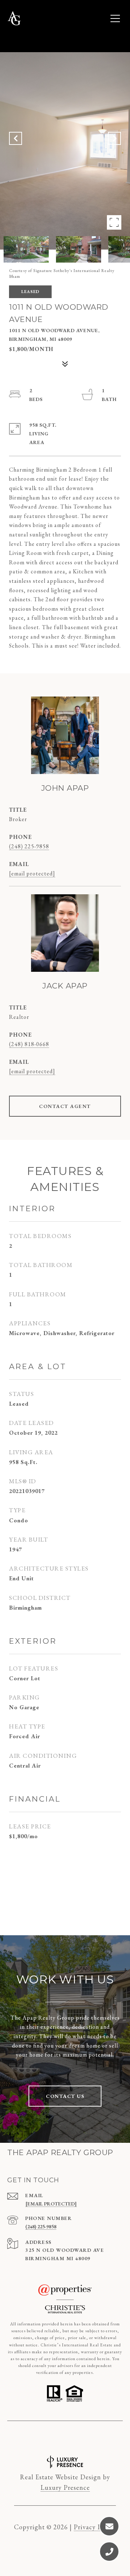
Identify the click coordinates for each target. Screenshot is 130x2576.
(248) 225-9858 (29, 846)
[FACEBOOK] (36, 2437)
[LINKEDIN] (75, 2437)
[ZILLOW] (94, 2437)
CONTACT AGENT (65, 1106)
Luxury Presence (65, 2487)
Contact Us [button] (65, 2096)
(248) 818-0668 (29, 1044)
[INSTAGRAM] (55, 2437)
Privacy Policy (95, 2527)
